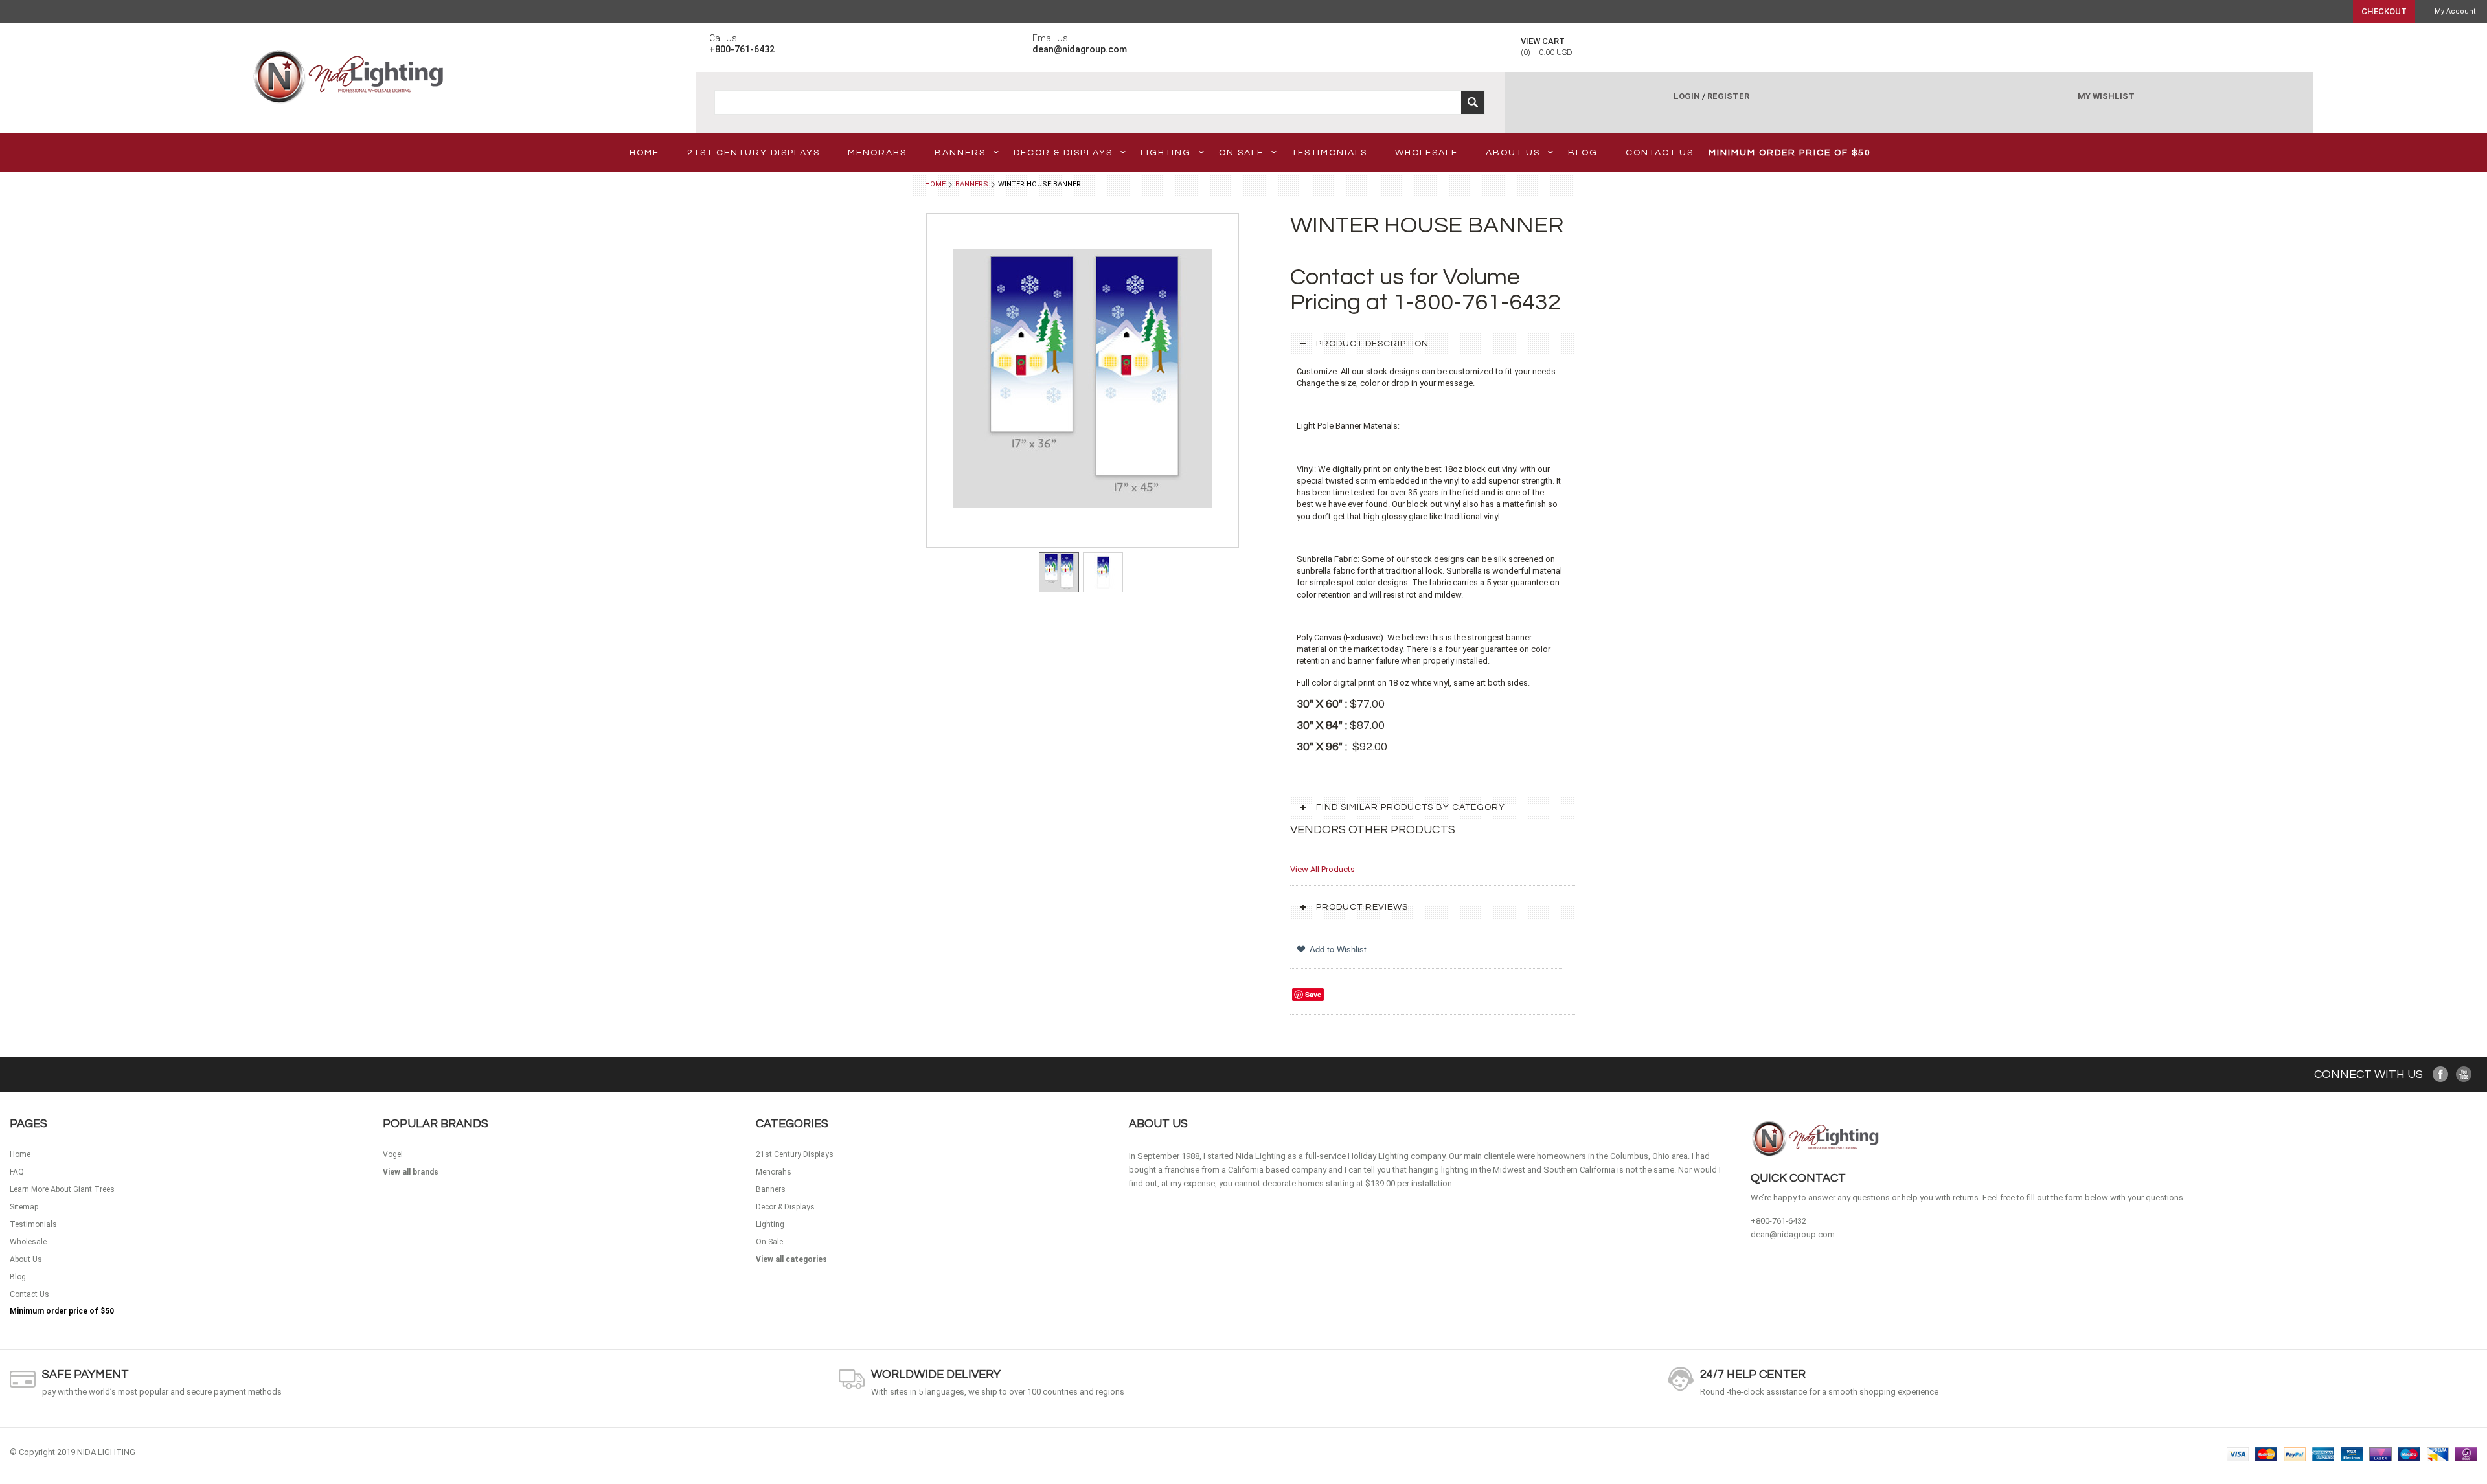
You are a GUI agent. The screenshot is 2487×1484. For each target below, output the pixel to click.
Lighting (1166, 153)
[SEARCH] (1473, 102)
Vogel (393, 1154)
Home (935, 184)
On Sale (1241, 153)
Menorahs (877, 153)
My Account (2455, 11)
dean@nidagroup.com (1793, 1234)
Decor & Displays (1063, 153)
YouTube (2464, 1074)
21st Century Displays (754, 153)
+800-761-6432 (1778, 1221)
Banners (960, 153)
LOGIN (1687, 96)
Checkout (2384, 11)
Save (1313, 994)
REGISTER (1728, 96)
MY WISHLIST (2106, 96)
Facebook (2441, 1074)
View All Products (1323, 869)
